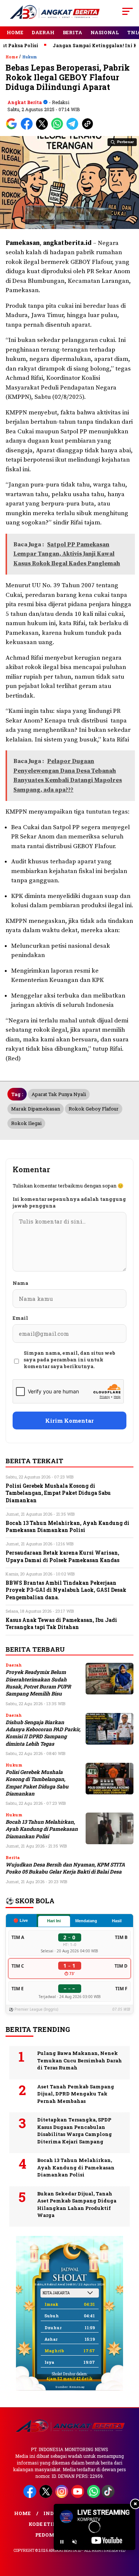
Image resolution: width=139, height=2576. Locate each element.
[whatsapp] (94, 2496)
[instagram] (62, 2496)
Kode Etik (43, 2524)
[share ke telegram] (73, 128)
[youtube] (78, 2496)
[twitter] (47, 2496)
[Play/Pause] (62, 2542)
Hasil (117, 1921)
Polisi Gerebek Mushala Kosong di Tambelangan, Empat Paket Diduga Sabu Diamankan (37, 1783)
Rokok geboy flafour (94, 1109)
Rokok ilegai (26, 1123)
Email (20, 1318)
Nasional (105, 32)
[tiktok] (109, 2496)
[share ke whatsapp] (59, 128)
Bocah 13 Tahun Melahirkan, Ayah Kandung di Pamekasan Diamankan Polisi (42, 1829)
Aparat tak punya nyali (59, 1094)
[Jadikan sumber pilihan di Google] (13, 128)
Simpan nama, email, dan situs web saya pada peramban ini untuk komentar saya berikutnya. (69, 1360)
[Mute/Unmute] (75, 2542)
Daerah (43, 32)
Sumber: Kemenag (70, 2387)
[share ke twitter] (44, 128)
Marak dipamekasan (36, 1109)
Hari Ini (54, 1921)
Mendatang (86, 1921)
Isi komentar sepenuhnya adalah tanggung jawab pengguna (69, 1202)
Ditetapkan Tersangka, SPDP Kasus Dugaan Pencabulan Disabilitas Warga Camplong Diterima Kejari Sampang (75, 2131)
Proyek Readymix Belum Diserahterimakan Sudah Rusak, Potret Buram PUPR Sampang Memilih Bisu (38, 1683)
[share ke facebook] (28, 128)
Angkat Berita (25, 102)
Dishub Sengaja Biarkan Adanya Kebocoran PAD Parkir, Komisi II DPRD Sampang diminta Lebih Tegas (43, 1733)
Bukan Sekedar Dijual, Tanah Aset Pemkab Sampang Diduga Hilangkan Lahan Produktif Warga (77, 2205)
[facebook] (31, 2496)
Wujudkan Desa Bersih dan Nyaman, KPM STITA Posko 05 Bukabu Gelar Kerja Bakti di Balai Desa (65, 1868)
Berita (72, 32)
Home (15, 32)
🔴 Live (21, 1920)
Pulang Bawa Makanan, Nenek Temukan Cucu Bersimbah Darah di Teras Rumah (80, 2060)
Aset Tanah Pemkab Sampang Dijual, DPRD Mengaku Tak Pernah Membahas (76, 2094)
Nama (20, 1283)
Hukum (30, 57)
